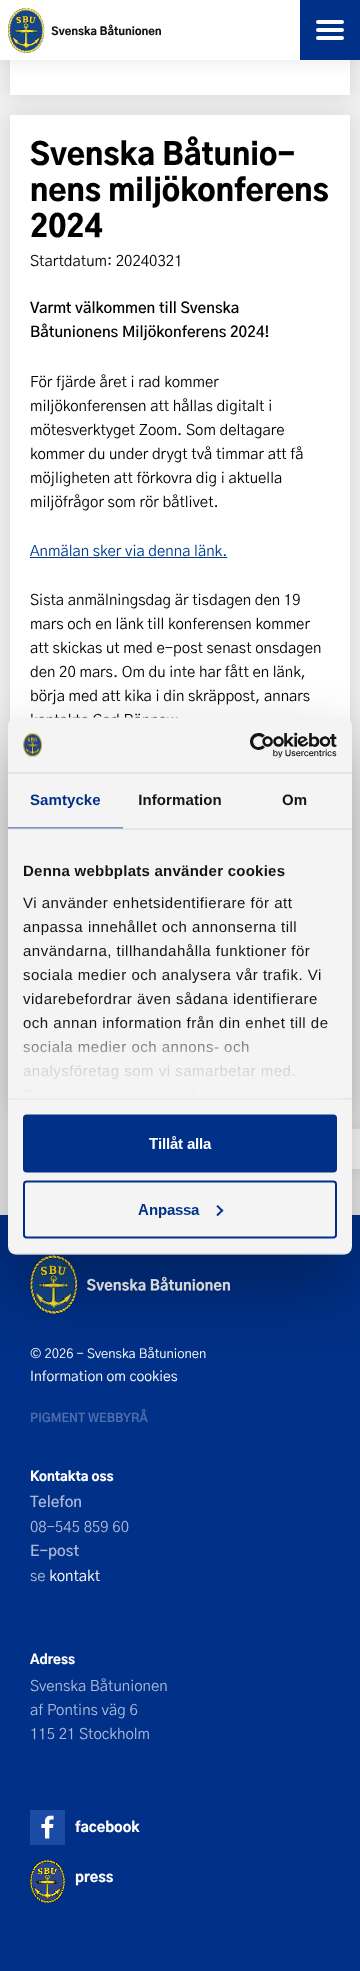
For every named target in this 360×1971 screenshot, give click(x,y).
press (94, 1876)
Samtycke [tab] (65, 800)
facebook (107, 1826)
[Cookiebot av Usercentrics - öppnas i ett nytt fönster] (254, 745)
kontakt (74, 1575)
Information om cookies (104, 1376)
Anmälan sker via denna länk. (128, 550)
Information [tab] (180, 800)
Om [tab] (294, 800)
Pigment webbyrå (89, 1417)
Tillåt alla (180, 1143)
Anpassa (168, 1208)
